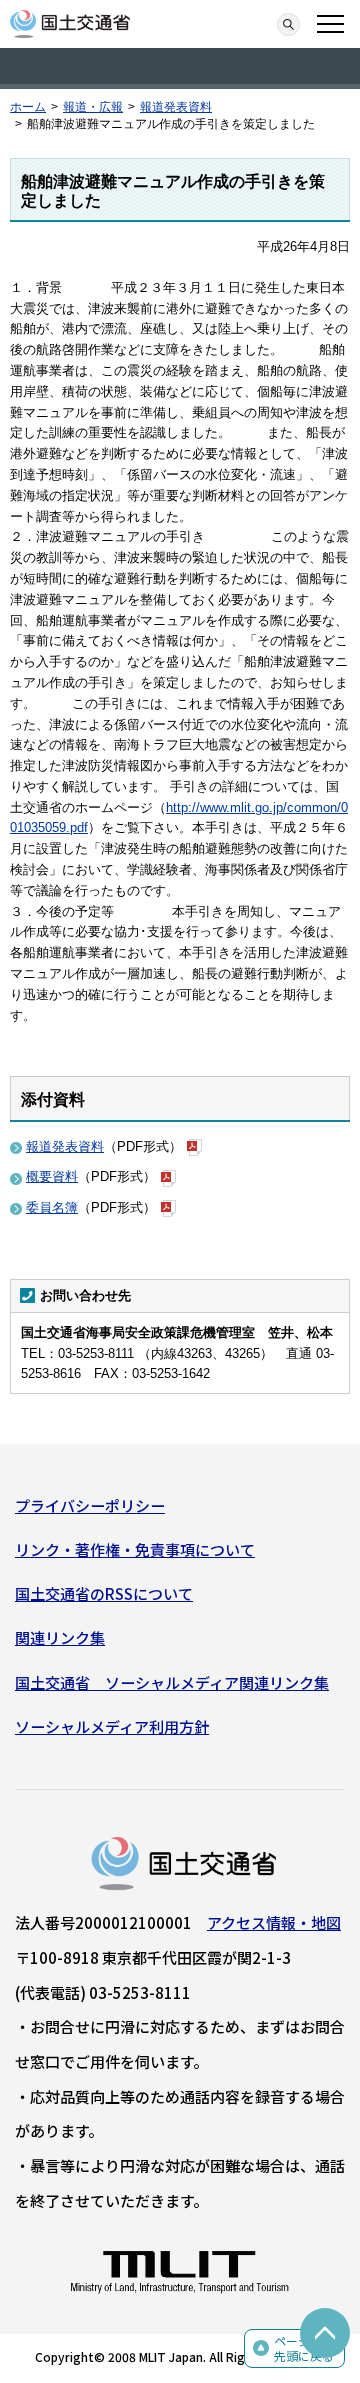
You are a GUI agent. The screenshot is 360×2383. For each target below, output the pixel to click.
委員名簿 (52, 1207)
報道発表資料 (176, 107)
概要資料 (52, 1176)
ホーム (28, 107)
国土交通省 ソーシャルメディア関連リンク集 (172, 1682)
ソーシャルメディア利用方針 (112, 1726)
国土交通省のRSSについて (104, 1593)
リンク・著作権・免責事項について (135, 1549)
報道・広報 (93, 107)
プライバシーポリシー (90, 1505)
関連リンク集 (60, 1637)
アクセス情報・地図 (274, 1922)
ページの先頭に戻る (304, 2348)
